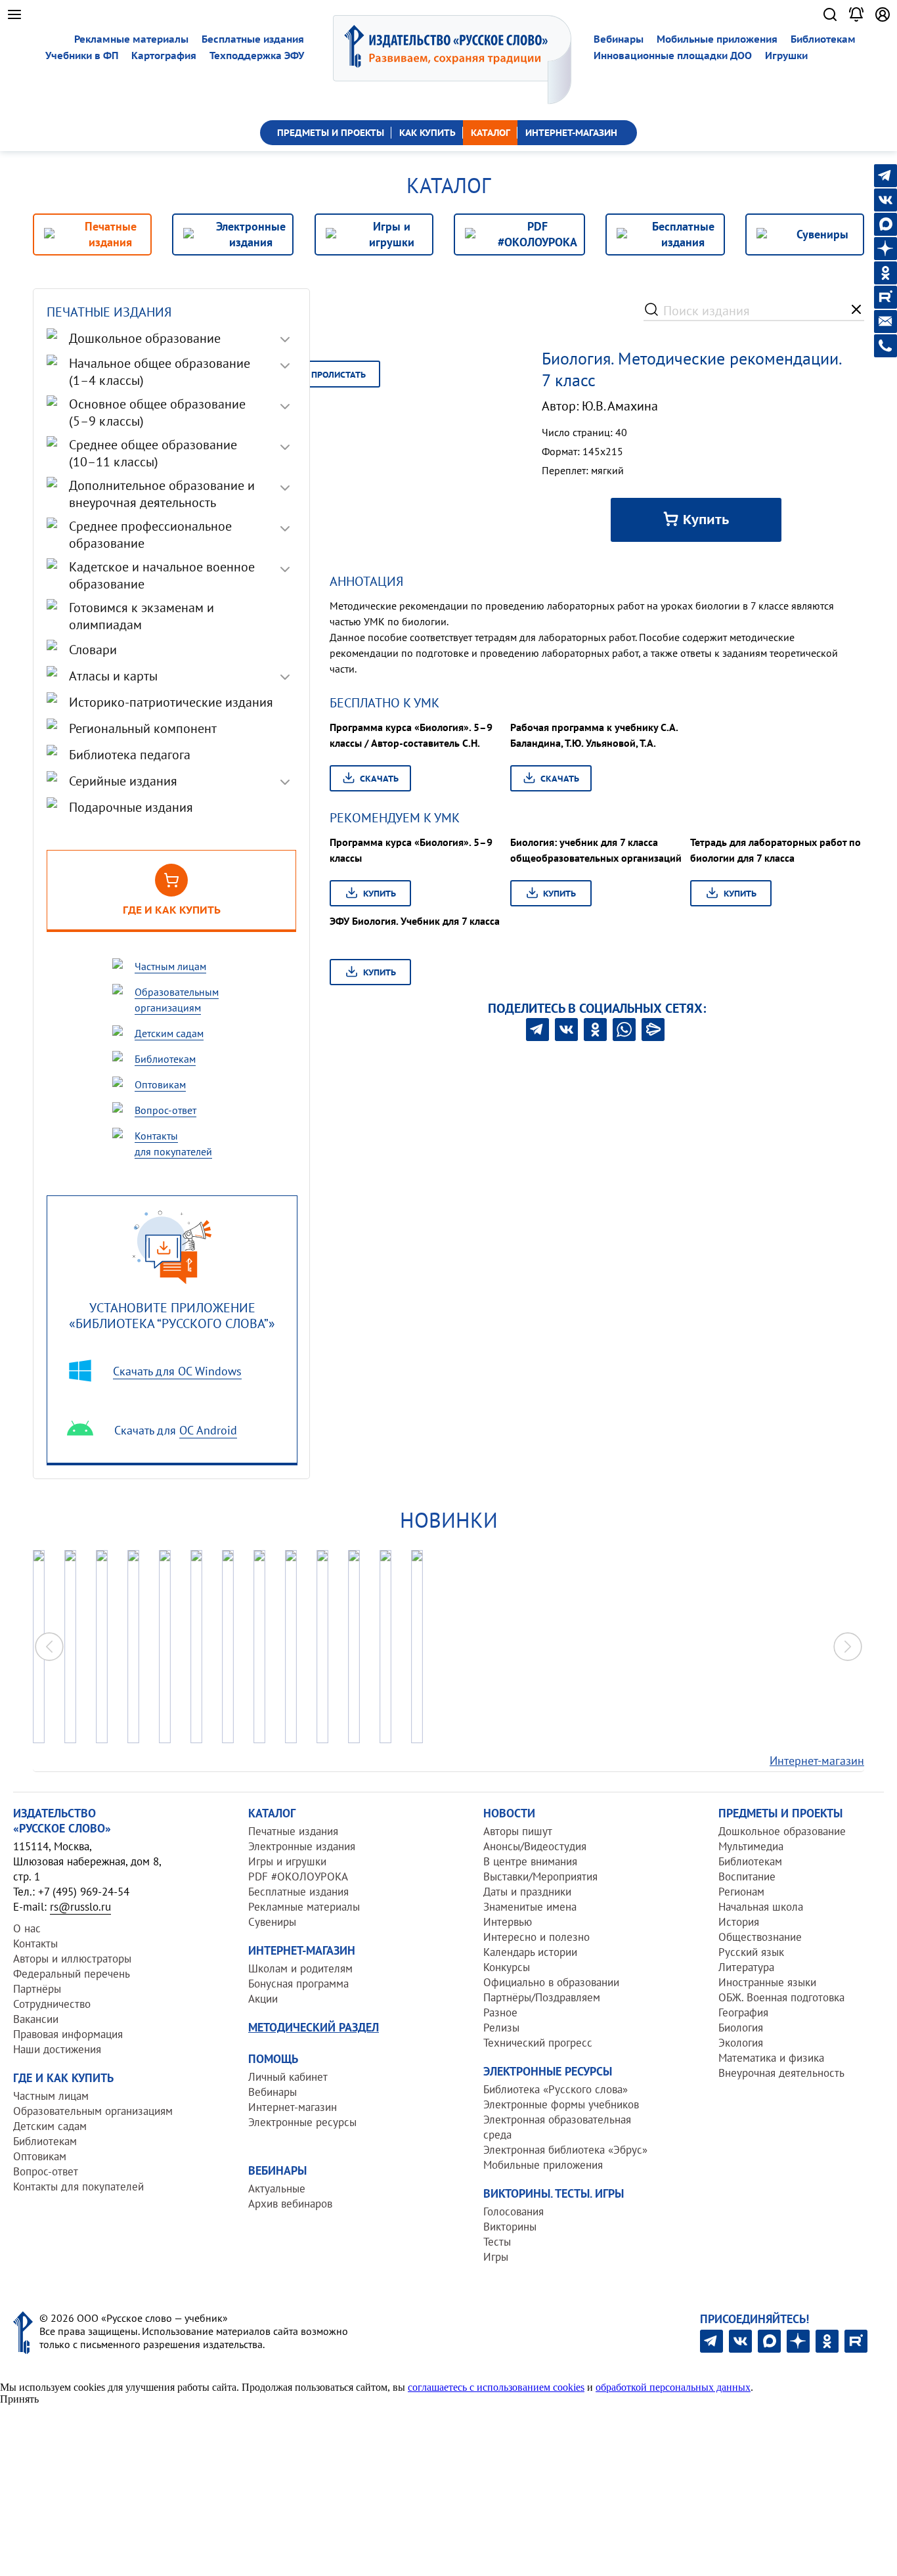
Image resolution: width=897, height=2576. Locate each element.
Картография (164, 56)
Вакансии (36, 2019)
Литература (746, 1967)
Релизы (501, 2028)
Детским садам (50, 2126)
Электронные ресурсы (302, 2122)
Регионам (741, 1892)
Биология (741, 2028)
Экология (741, 2043)
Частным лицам (51, 2096)
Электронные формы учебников (561, 2104)
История (739, 1922)
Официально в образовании (551, 1982)
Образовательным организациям (93, 2111)
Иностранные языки (767, 1982)
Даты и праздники (527, 1892)
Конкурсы (507, 1967)
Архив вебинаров (290, 2204)
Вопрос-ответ (46, 2171)
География (743, 2012)
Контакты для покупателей (78, 2187)
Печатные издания (293, 1831)
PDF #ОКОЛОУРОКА (298, 1876)
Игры (496, 2257)
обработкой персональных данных (673, 2387)
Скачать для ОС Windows (177, 1371)
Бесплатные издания (253, 39)
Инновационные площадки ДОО (673, 56)
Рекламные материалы (131, 39)
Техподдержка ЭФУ (257, 56)
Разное (500, 2012)
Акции (263, 1999)
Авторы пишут (518, 1831)
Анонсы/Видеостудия (535, 1846)
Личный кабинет (288, 2077)
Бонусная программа (298, 1984)
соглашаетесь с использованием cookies (496, 2387)
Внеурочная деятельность (781, 2073)
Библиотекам (823, 39)
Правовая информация (68, 2034)
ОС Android (208, 1430)
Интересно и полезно (536, 1937)
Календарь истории (530, 1952)
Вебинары (619, 39)
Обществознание (760, 1937)
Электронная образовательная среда (557, 2127)
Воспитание (747, 1876)
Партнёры (37, 1989)
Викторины (510, 2227)
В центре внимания (530, 1861)
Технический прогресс (538, 2043)
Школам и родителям (300, 1968)
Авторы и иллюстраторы (72, 1959)
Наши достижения (57, 2049)
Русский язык (751, 1952)
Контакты (35, 1943)
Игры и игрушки (287, 1861)
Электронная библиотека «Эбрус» (565, 2150)
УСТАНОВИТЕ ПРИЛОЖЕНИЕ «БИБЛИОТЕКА (172, 1315)
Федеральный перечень (72, 1974)
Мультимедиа (751, 1846)
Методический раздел (314, 2027)
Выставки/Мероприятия (540, 1876)
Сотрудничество (52, 2004)
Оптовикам (40, 2156)
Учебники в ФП (82, 56)
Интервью (508, 1922)
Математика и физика (771, 2058)
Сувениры (272, 1922)
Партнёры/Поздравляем (542, 1997)
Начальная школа (761, 1907)
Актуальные (277, 2188)
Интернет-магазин (817, 1761)
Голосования (514, 2211)
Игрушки (786, 56)
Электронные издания (302, 1846)
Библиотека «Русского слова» (556, 2089)
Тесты (497, 2242)
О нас (27, 1928)
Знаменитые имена (530, 1907)
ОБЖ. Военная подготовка (781, 1997)
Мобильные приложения (717, 39)
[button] (848, 1647)
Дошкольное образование (782, 1831)
